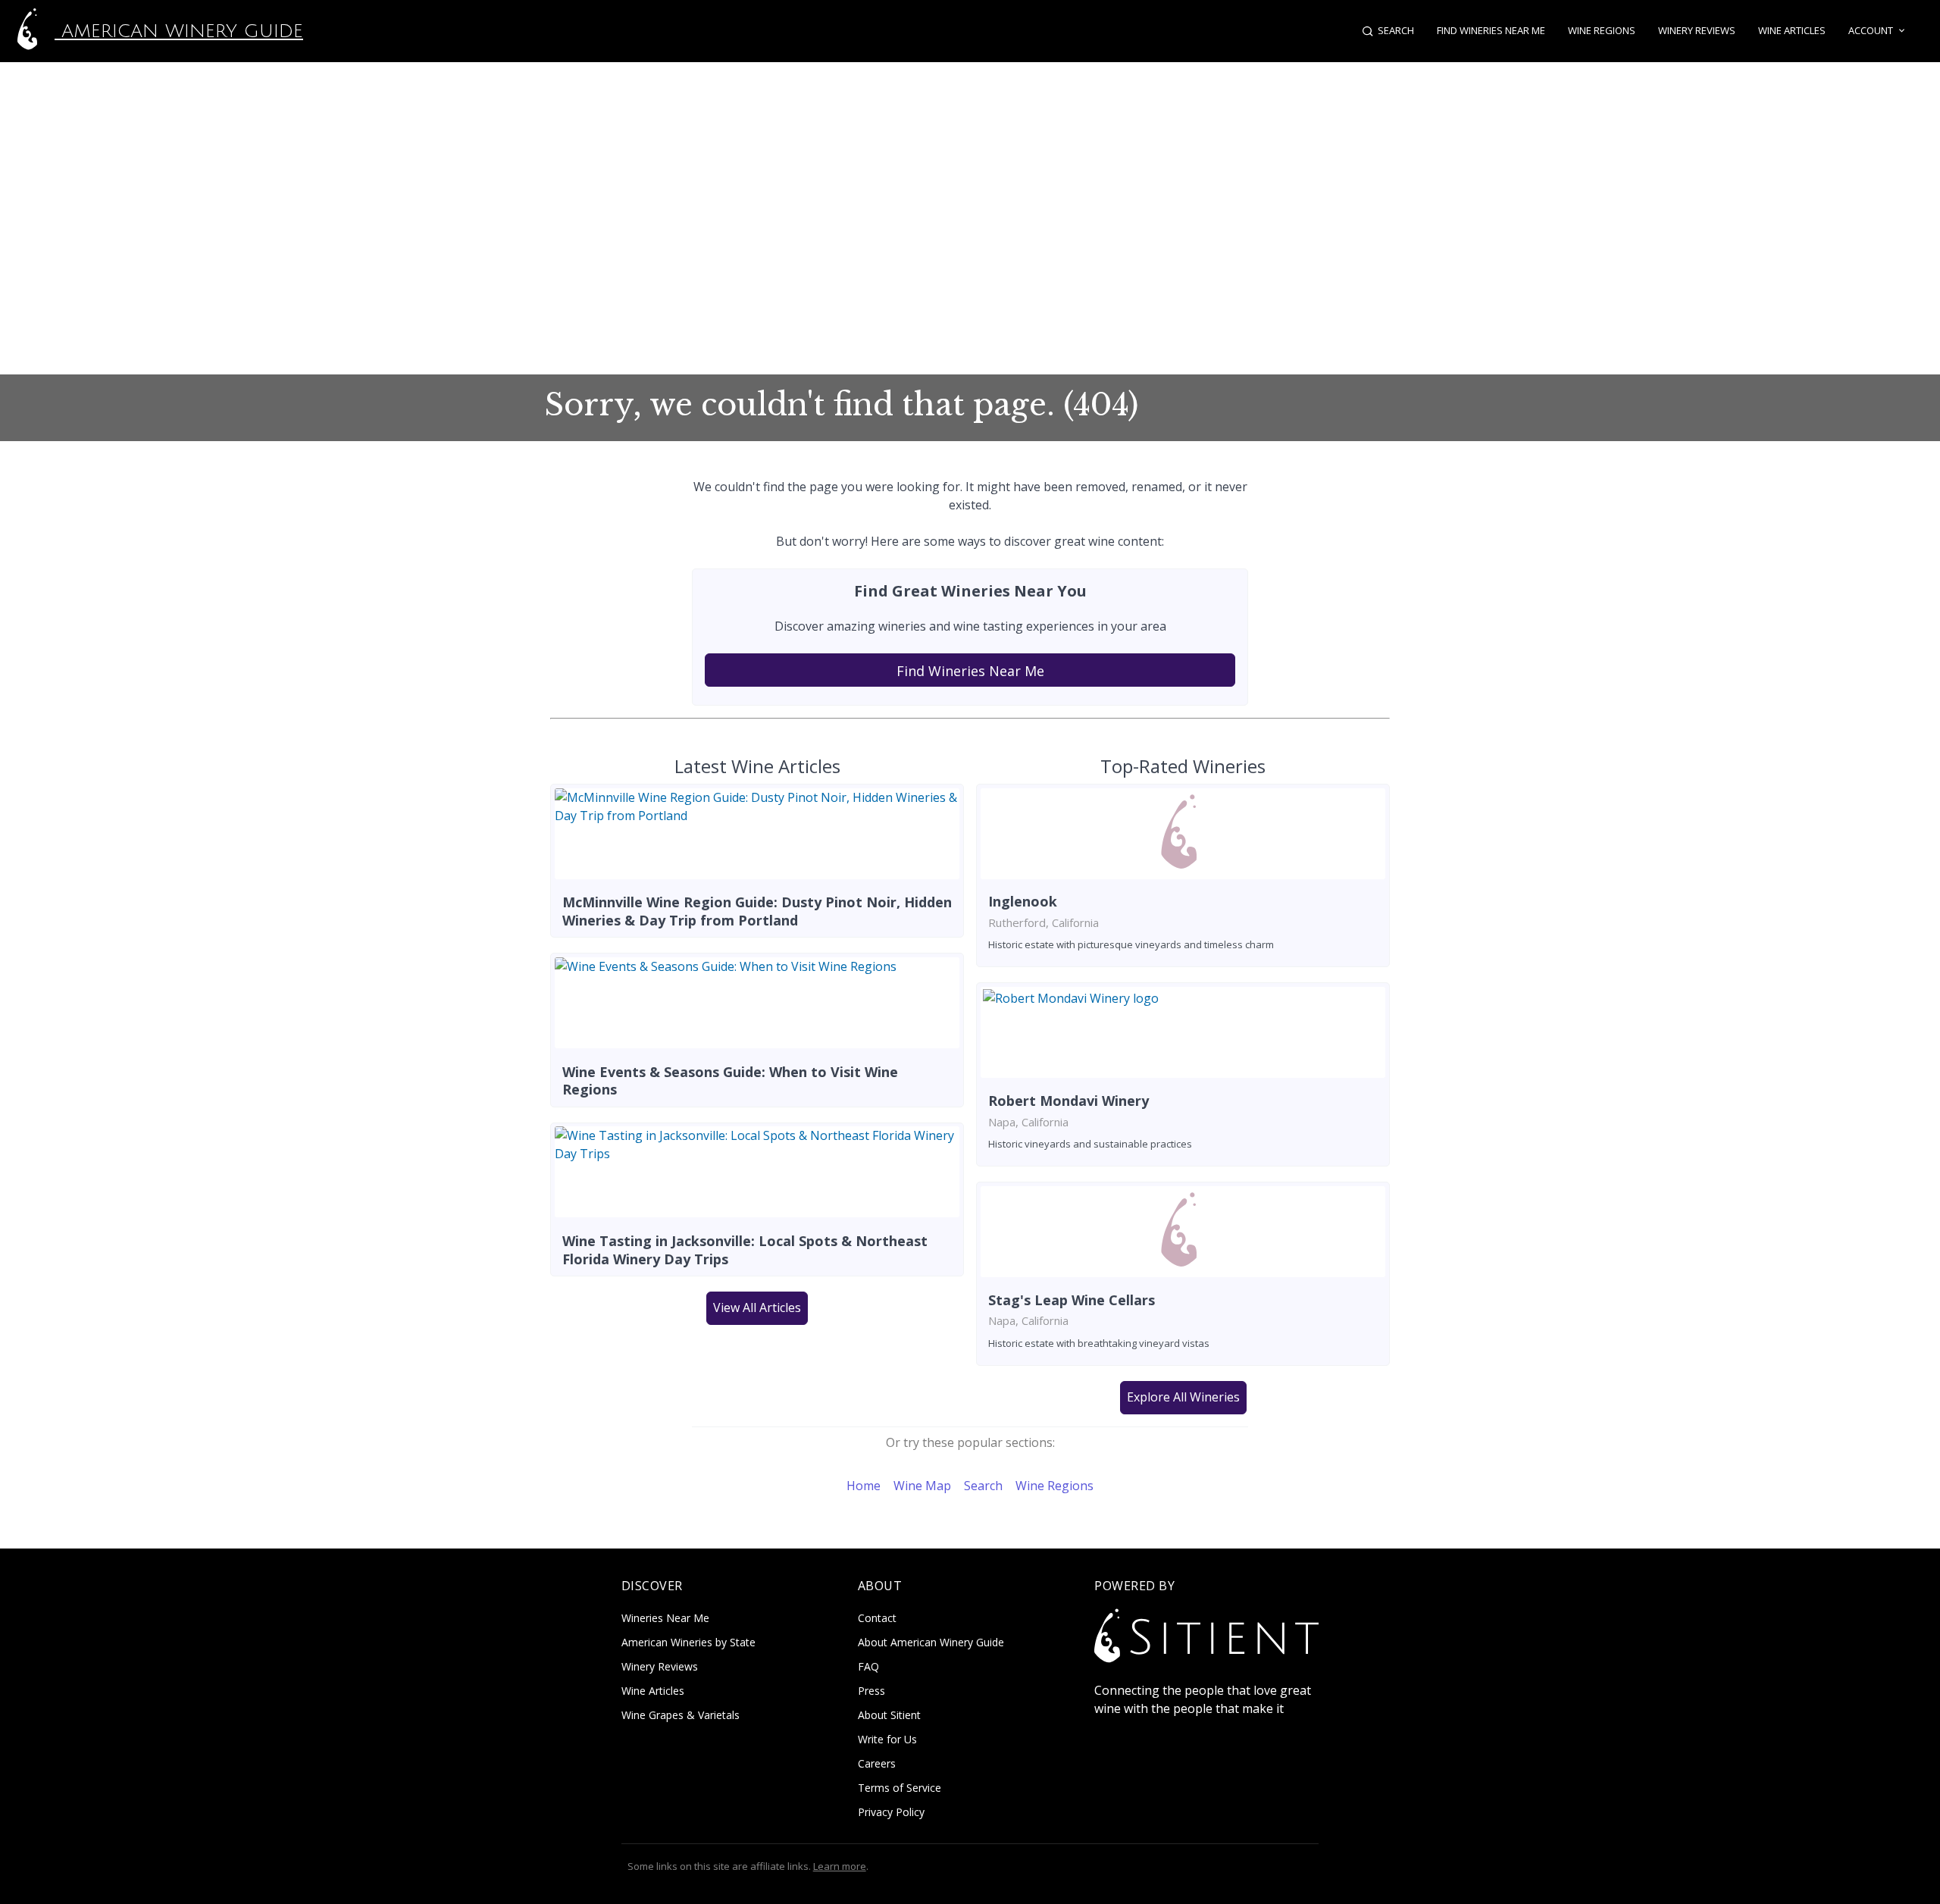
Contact (877, 1618)
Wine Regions (1602, 30)
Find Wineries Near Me (1491, 30)
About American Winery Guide (931, 1642)
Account (1871, 30)
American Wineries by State (688, 1642)
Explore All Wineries (1183, 1397)
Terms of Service (900, 1788)
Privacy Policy (891, 1812)
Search (983, 1486)
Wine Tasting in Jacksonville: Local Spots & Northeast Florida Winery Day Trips (745, 1249)
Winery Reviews (1697, 30)
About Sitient (889, 1715)
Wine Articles (1792, 30)
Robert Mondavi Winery (1069, 1101)
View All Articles (757, 1307)
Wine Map (922, 1486)
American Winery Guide (179, 31)
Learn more (840, 1866)
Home (864, 1486)
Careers (877, 1763)
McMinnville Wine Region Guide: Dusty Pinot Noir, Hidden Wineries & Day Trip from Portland (757, 911)
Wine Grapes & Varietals (681, 1715)
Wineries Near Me (665, 1618)
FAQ (868, 1666)
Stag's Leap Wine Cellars (1072, 1300)
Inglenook (1023, 901)
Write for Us (887, 1739)
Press (871, 1691)
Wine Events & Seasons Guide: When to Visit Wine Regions (730, 1080)
